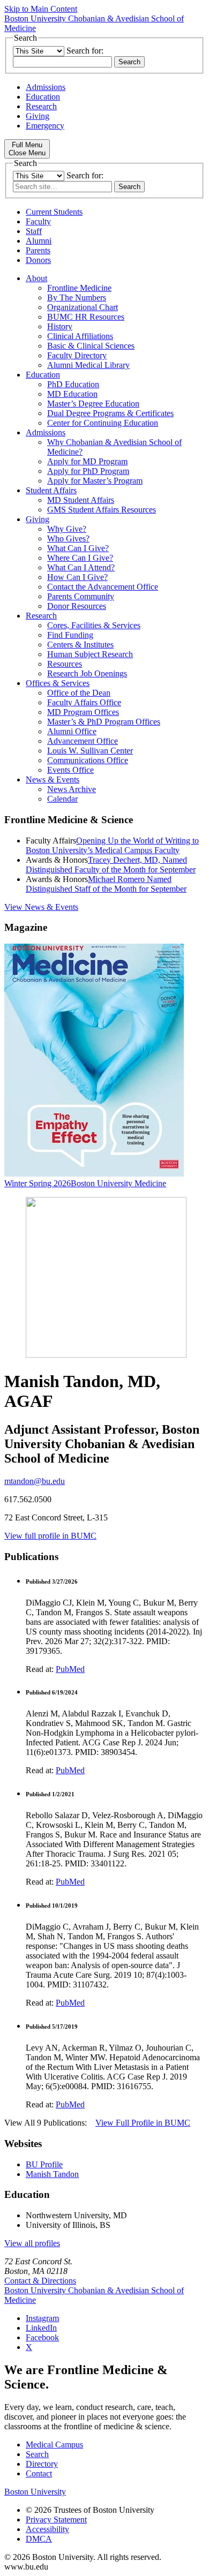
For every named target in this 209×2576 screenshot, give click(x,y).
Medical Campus (54, 2445)
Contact (39, 2473)
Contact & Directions (40, 2281)
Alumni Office (72, 731)
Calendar (62, 799)
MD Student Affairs (81, 500)
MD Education (72, 394)
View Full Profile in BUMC (143, 2123)
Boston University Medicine (118, 1183)
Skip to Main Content (41, 9)
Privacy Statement (56, 2519)
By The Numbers (77, 297)
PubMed (70, 1669)
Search (37, 2454)
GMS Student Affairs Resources (102, 510)
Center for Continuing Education (103, 423)
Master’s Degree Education (93, 404)
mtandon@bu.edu (35, 1481)
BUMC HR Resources (86, 317)
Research (41, 106)
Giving (38, 116)
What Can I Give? (78, 548)
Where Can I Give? (80, 558)
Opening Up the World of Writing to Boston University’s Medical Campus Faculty (112, 845)
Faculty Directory (77, 355)
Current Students (54, 212)
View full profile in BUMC (50, 1536)
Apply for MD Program (87, 461)
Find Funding (70, 635)
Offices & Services (58, 683)
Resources (65, 664)
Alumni (39, 241)
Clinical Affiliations (80, 336)
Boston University (35, 2492)
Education (43, 97)
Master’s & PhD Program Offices (104, 722)
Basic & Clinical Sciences (91, 346)
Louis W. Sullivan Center (90, 751)
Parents (38, 250)
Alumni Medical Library (88, 365)
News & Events (53, 779)
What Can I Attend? (81, 567)
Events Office (70, 770)
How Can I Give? (77, 577)
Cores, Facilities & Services (94, 625)
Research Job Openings (87, 673)
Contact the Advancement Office (103, 587)
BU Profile (44, 2164)
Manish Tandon (52, 2174)
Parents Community (81, 596)
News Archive (72, 789)
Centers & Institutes (80, 645)
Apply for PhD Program (88, 471)
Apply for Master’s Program (95, 481)
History (60, 326)
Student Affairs (51, 490)
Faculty (38, 221)
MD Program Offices (83, 712)
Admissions (46, 87)
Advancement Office (83, 741)
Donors (38, 260)
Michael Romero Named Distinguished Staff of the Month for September (106, 884)
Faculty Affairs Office (84, 702)
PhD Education (73, 384)
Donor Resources (77, 606)
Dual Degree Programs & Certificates (110, 413)
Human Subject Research (90, 654)
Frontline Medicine (79, 288)
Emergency (45, 126)
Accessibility (47, 2529)
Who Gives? (68, 538)
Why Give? (67, 529)
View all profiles (32, 2243)
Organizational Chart (83, 307)
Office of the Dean (79, 693)
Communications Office (88, 760)
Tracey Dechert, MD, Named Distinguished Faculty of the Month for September (111, 865)
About (36, 278)
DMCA (39, 2539)
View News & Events (41, 907)
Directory (42, 2464)
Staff (34, 231)
